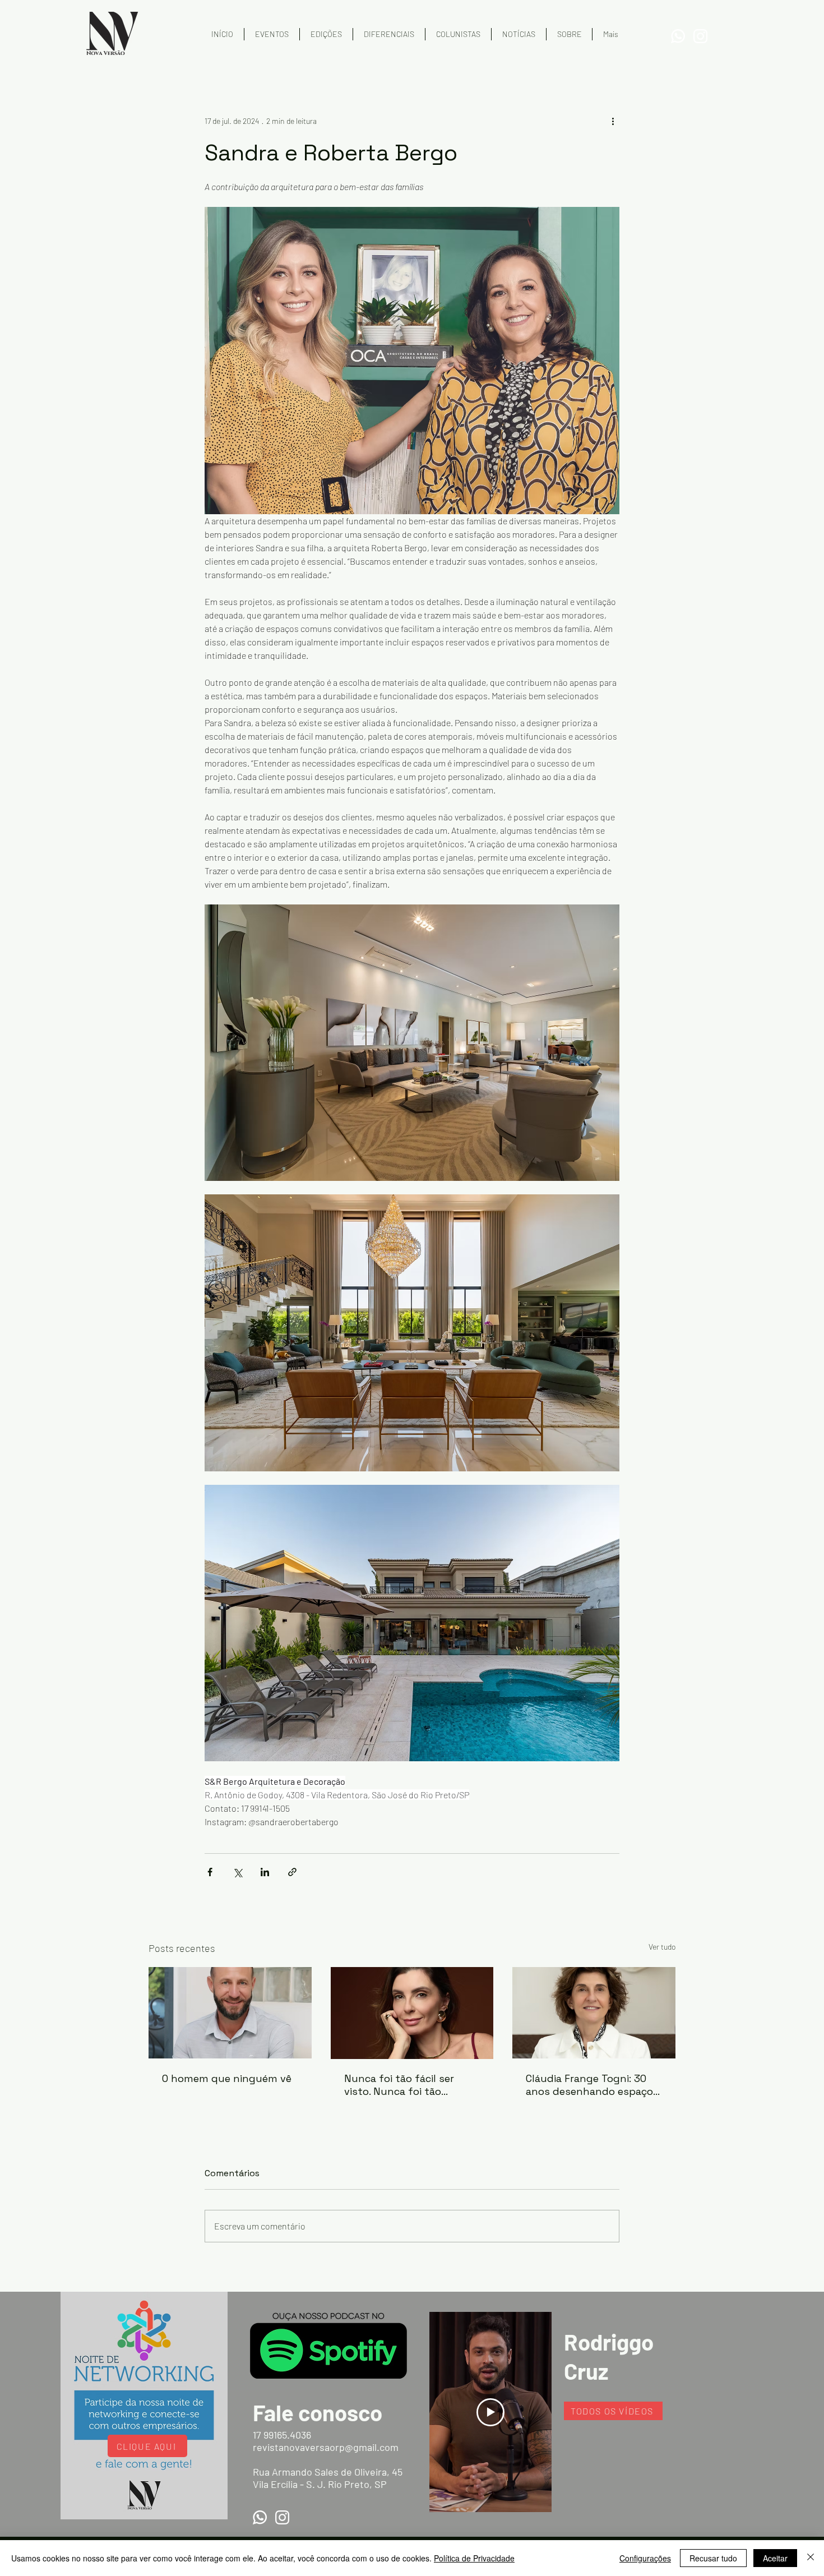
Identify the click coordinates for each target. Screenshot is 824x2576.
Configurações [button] (645, 2558)
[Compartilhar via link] (292, 1872)
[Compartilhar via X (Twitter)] (237, 1872)
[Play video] (490, 2412)
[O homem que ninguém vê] (230, 2013)
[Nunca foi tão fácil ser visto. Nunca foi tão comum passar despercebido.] (412, 2013)
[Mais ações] (613, 121)
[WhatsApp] (678, 36)
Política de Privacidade (474, 2558)
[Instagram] (700, 36)
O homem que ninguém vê (227, 2078)
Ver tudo (662, 1947)
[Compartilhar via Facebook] (210, 1872)
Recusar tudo (713, 2558)
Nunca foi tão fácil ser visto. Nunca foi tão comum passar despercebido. (399, 2085)
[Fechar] (811, 2558)
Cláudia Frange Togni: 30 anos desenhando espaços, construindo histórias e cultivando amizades (593, 2085)
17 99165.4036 (282, 2435)
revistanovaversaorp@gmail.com (326, 2447)
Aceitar (775, 2558)
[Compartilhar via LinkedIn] (265, 1872)
